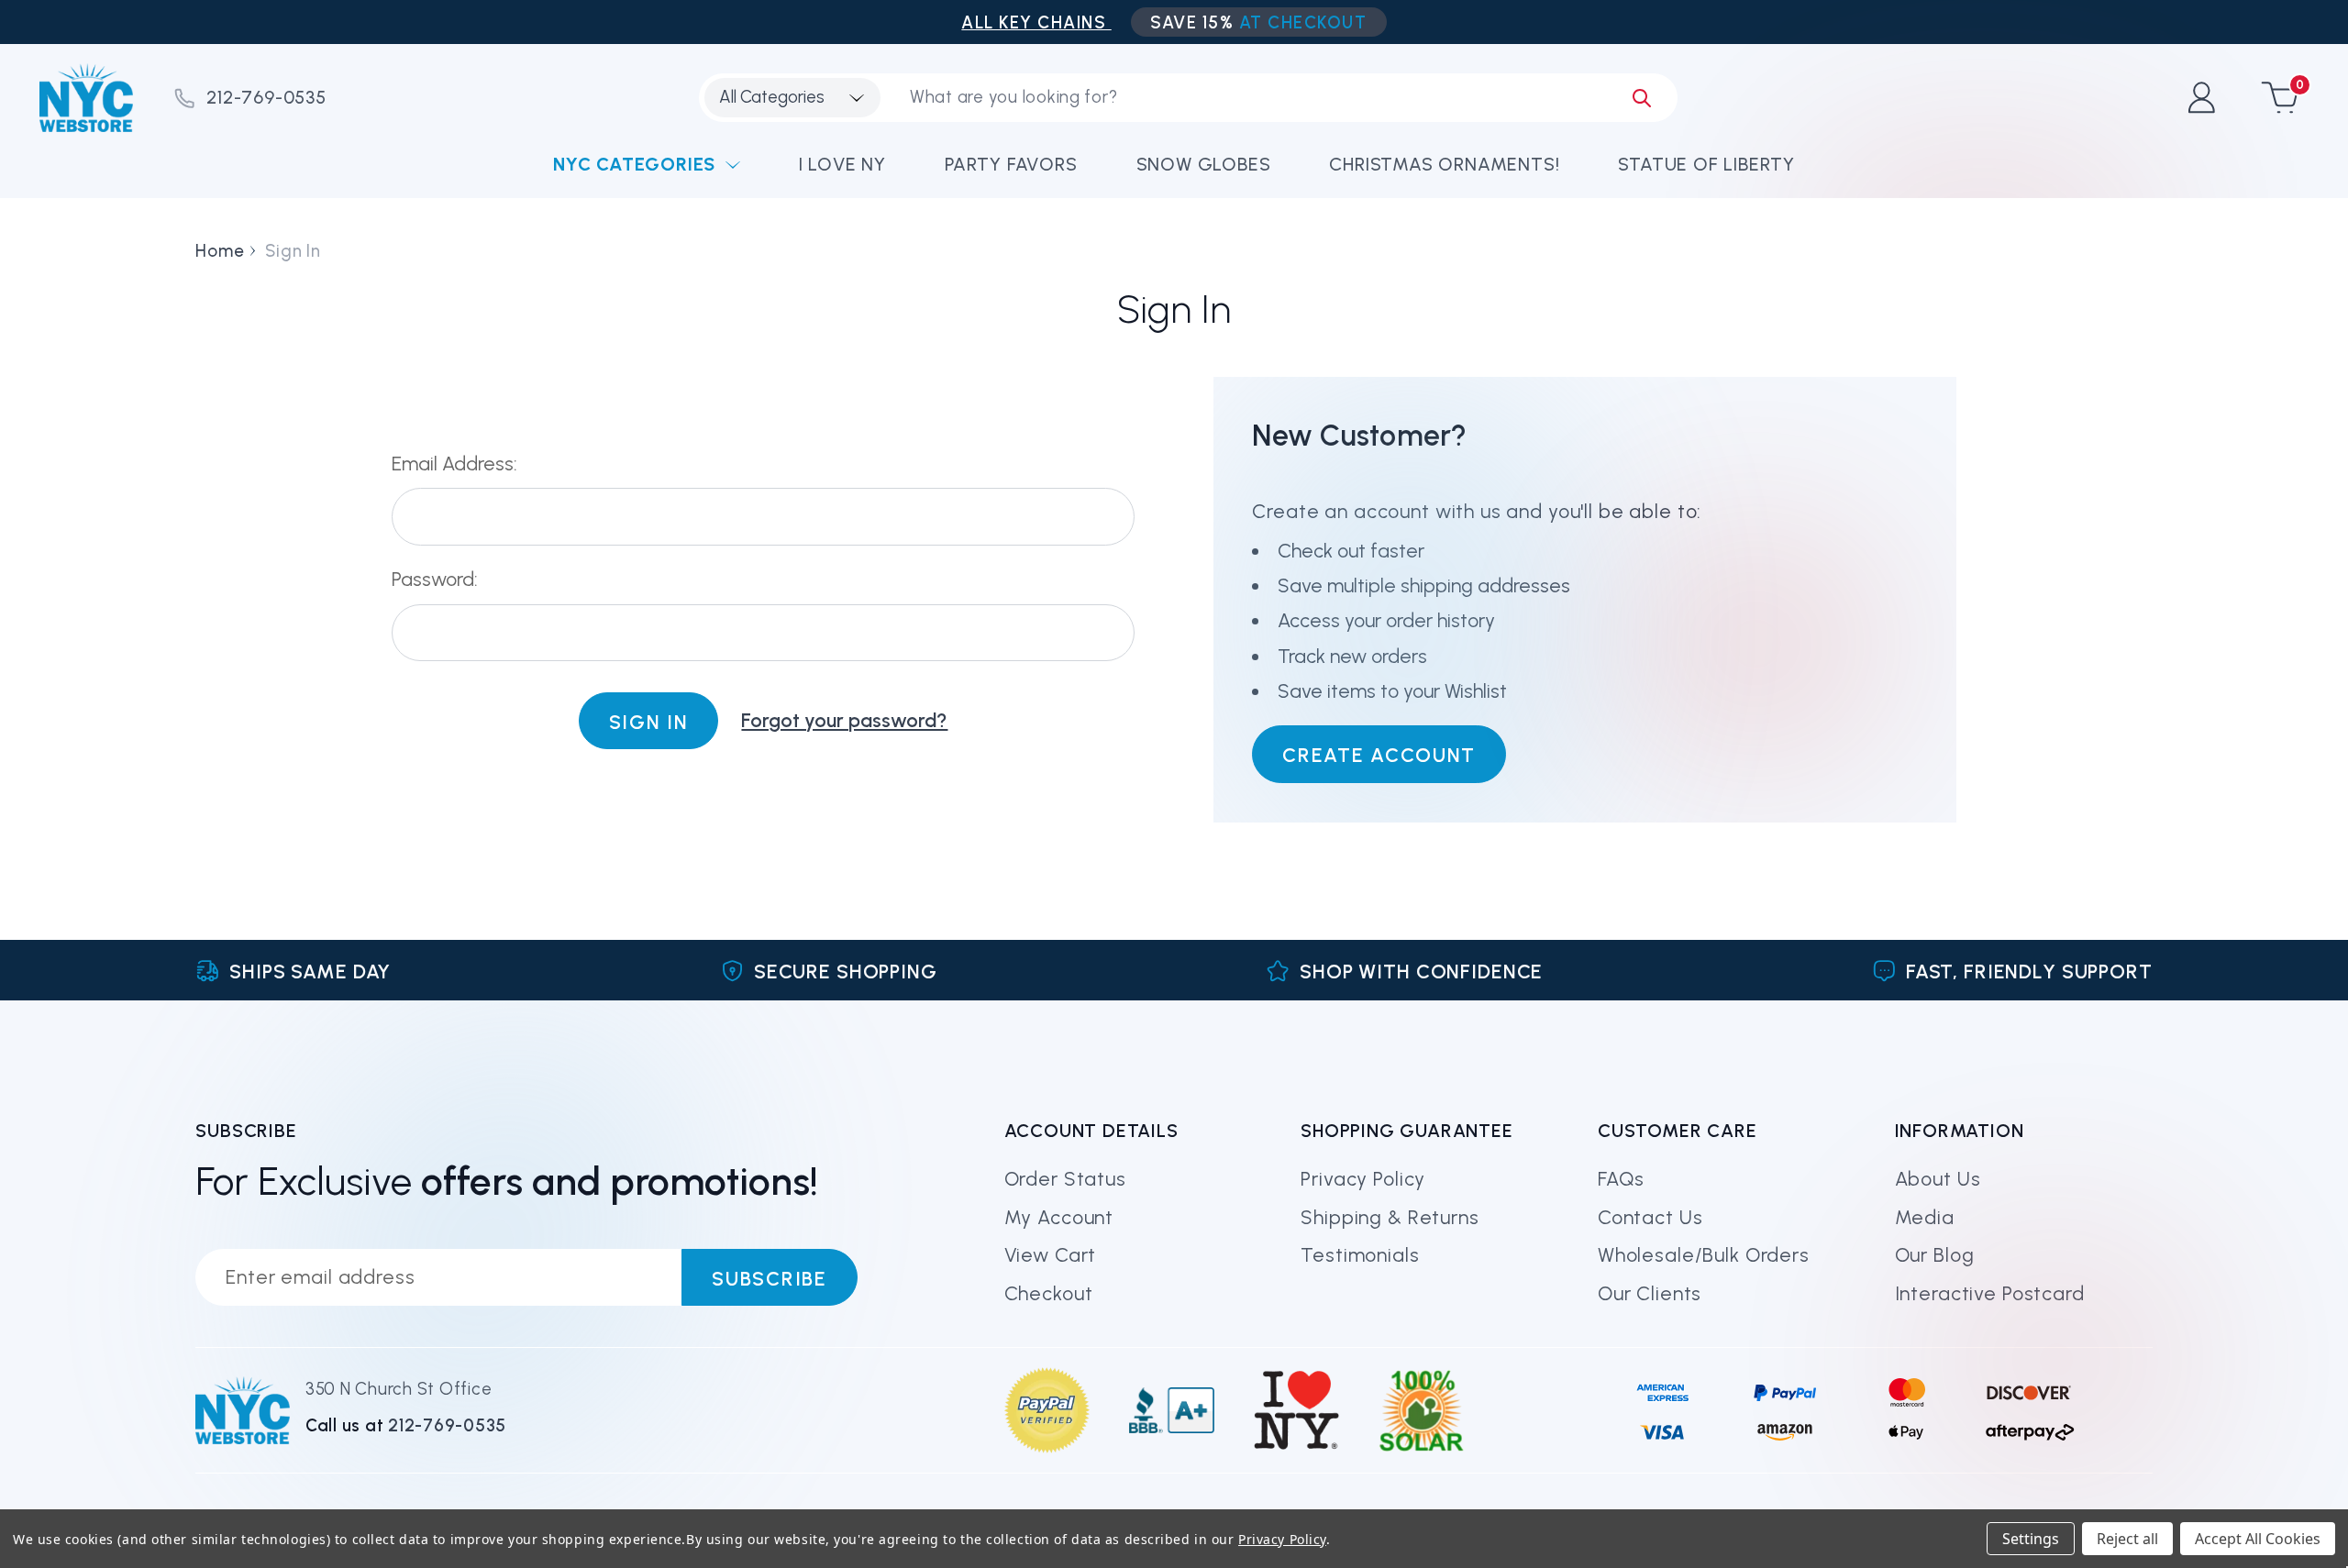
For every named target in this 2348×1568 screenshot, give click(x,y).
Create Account (1379, 755)
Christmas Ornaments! (1444, 164)
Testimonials (1360, 1255)
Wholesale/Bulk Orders (1704, 1255)
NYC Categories (634, 164)
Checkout (1049, 1293)
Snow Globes (1204, 164)
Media (1925, 1217)
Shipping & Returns (1390, 1217)
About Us (1938, 1179)
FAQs (1621, 1179)
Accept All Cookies (2258, 1539)
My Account (1059, 1217)
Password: (435, 579)
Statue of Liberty (1706, 164)
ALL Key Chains (1036, 22)
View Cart (1051, 1255)
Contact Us (1650, 1217)
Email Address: (454, 464)
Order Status (1065, 1179)
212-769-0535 (266, 97)
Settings (2031, 1539)
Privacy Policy (1363, 1179)
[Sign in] (2201, 98)
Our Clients (1650, 1293)
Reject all (2127, 1539)
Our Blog (1935, 1255)
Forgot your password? (844, 720)
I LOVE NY (842, 164)
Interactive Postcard (1990, 1293)
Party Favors (1011, 164)
